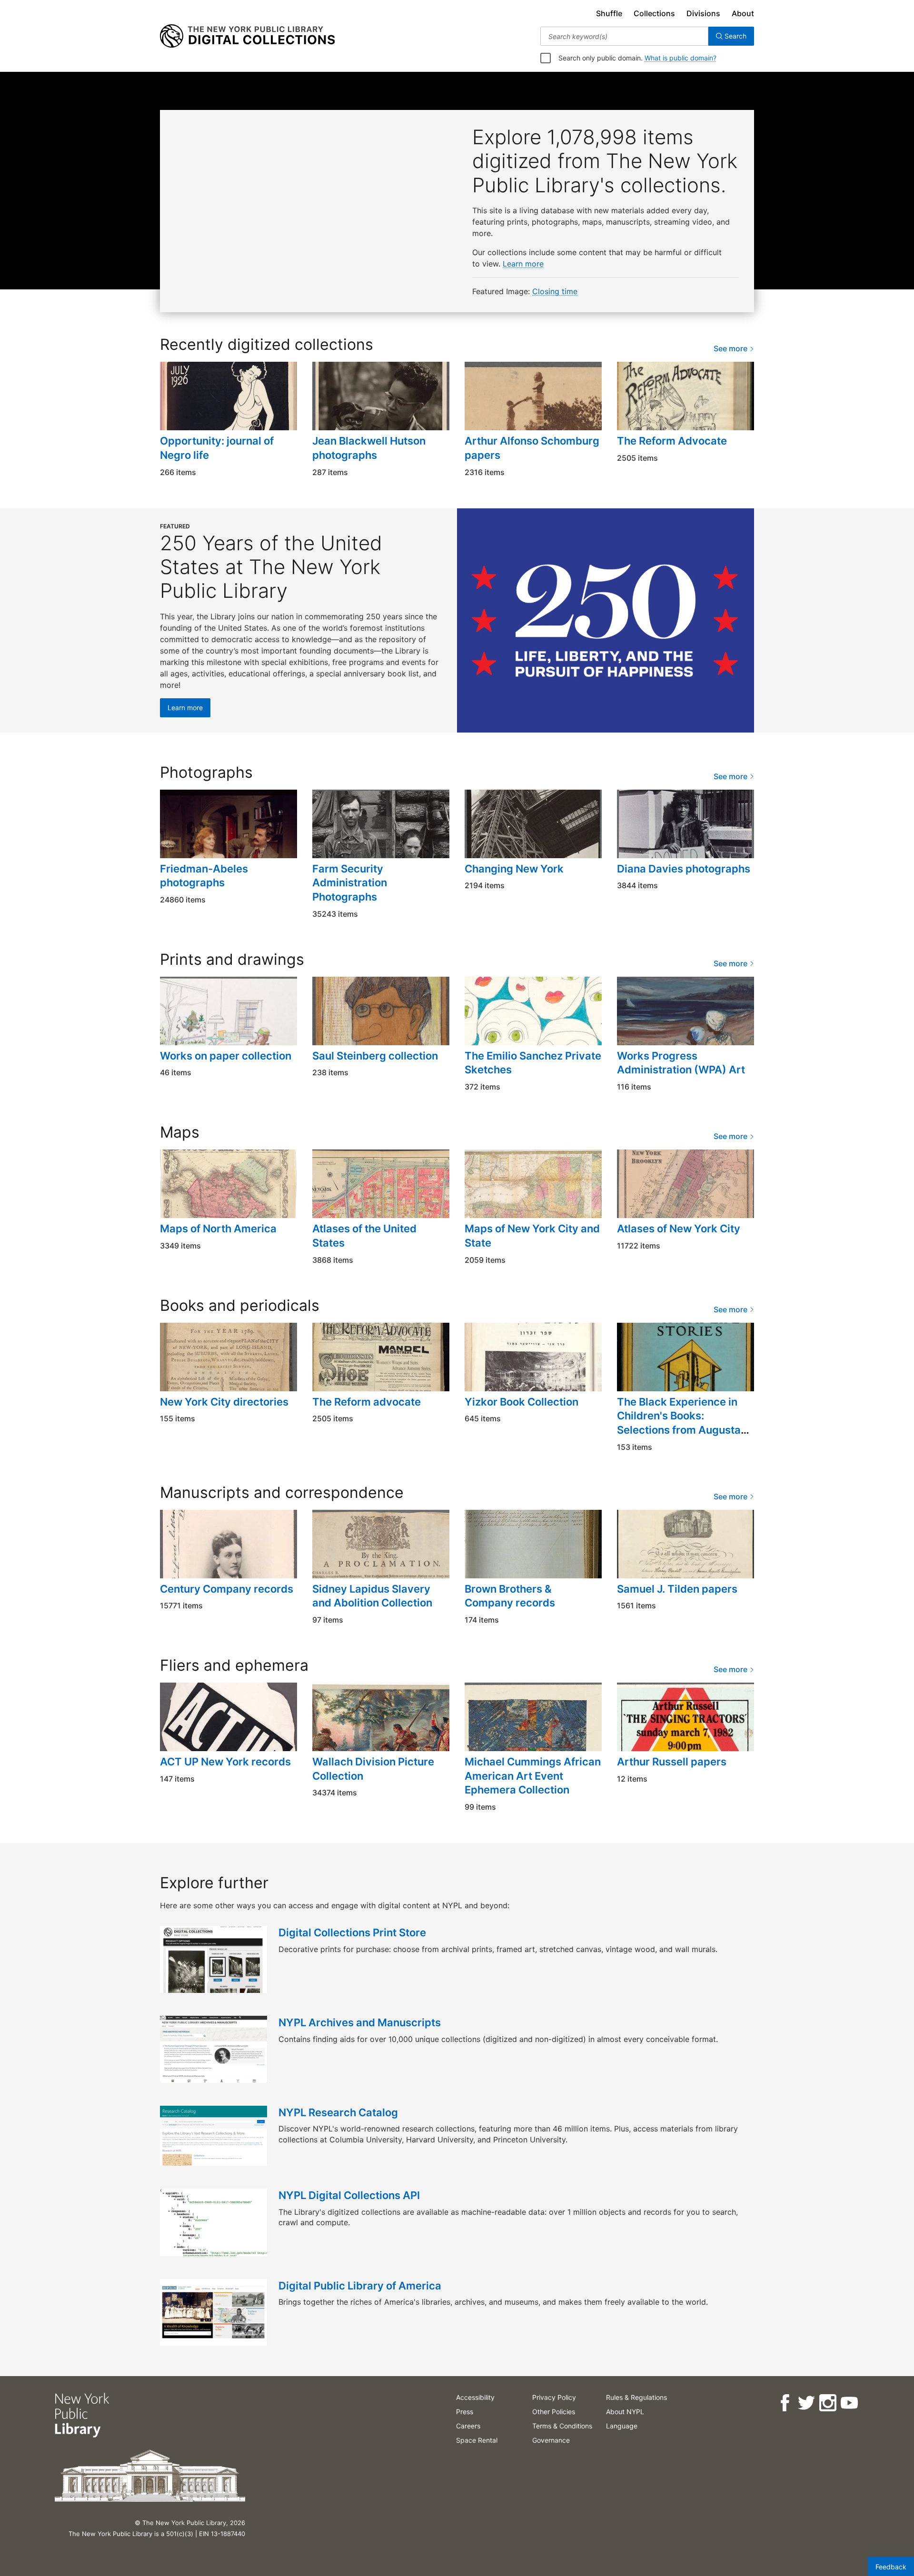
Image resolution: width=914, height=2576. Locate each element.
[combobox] (624, 36)
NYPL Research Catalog (338, 2112)
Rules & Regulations (636, 2397)
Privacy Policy (554, 2397)
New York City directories (224, 1402)
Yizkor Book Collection (522, 1402)
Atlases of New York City (679, 1229)
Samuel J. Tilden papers (677, 1589)
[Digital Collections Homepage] (247, 36)
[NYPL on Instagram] (827, 2403)
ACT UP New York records (225, 1762)
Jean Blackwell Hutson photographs (369, 448)
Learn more (523, 264)
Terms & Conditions (562, 2426)
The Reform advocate (367, 1402)
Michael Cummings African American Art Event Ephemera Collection (533, 1776)
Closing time (555, 291)
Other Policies (554, 2412)
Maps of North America (218, 1229)
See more (731, 348)
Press (465, 2412)
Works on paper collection (226, 1056)
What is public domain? (681, 58)
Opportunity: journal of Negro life (217, 448)
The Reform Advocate (672, 441)
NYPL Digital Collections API (349, 2195)
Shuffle (609, 13)
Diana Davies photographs (684, 869)
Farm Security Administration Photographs (350, 883)
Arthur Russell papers (672, 1762)
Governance (551, 2440)
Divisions (703, 13)
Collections (654, 13)
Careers (468, 2426)
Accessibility (475, 2397)
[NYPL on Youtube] (849, 2403)
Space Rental (477, 2440)
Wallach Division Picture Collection (373, 1769)
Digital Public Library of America (360, 2286)
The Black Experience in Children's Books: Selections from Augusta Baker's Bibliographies (679, 1423)
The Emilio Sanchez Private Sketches (533, 1063)
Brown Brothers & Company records (510, 1596)
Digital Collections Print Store (352, 1932)
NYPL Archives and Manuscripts (360, 2022)
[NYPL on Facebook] (784, 2403)
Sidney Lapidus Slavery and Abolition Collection (372, 1596)
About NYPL (625, 2412)
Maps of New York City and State (532, 1236)
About (743, 13)
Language (622, 2426)
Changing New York (514, 869)
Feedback (891, 2567)
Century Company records (227, 1589)
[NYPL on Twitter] (806, 2403)
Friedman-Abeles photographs (204, 876)
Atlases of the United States (364, 1236)
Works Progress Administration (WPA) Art (681, 1063)
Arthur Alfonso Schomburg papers (532, 448)
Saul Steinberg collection (375, 1056)
